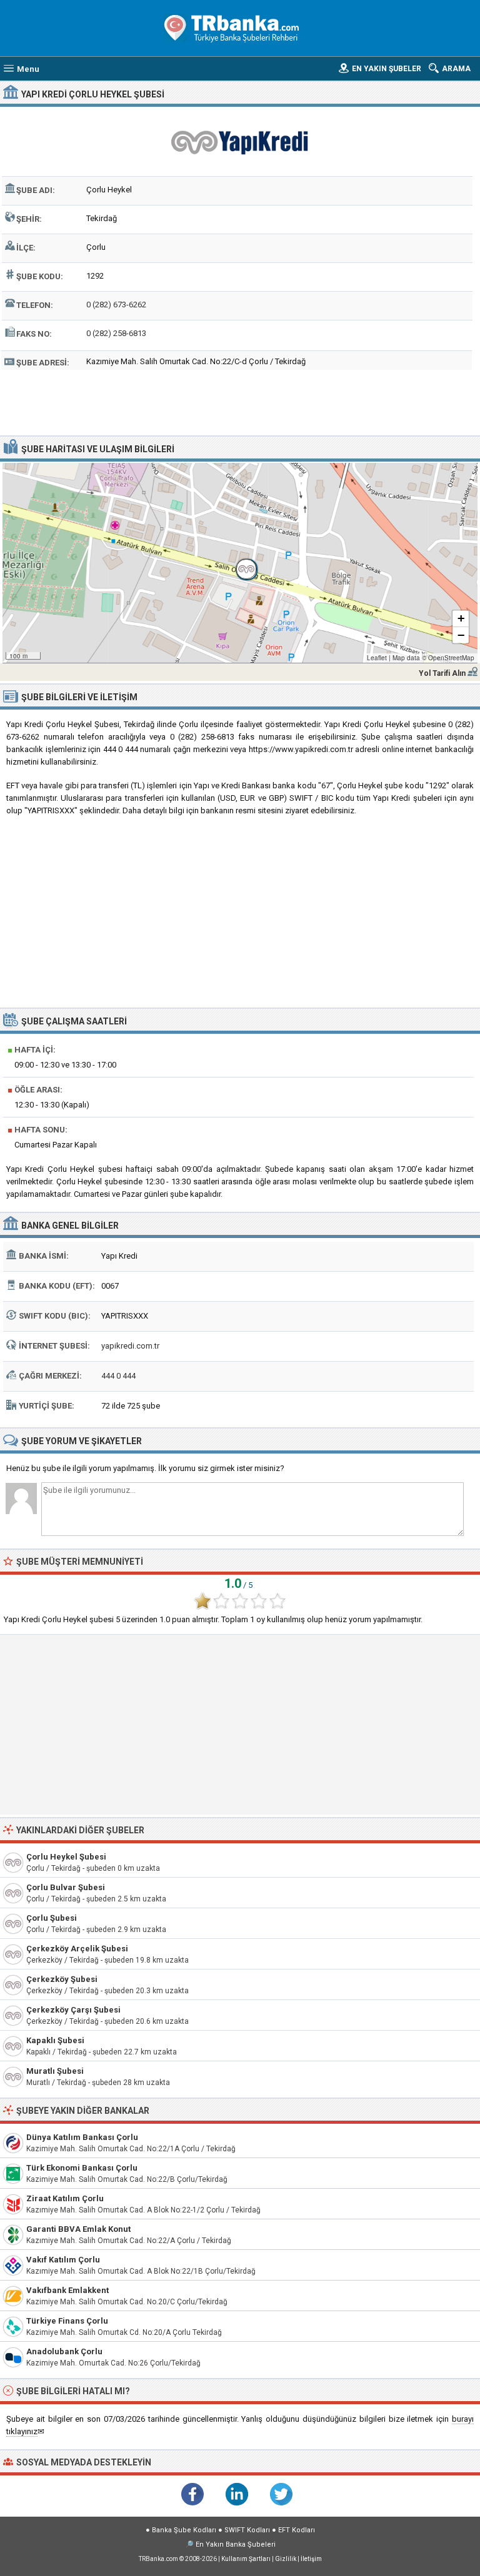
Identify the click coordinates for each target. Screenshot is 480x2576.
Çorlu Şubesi (52, 1918)
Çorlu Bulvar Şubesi (66, 1887)
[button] (240, 563)
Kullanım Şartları (246, 2559)
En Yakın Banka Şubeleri (236, 2544)
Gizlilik (286, 2559)
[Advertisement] (240, 401)
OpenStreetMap (451, 658)
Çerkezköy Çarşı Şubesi (73, 2010)
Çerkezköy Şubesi (62, 1979)
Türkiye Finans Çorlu (67, 2321)
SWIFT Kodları (247, 2530)
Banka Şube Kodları (184, 2530)
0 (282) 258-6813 (116, 333)
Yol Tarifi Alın (442, 673)
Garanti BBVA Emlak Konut (78, 2229)
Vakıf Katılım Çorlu (63, 2260)
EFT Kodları (297, 2530)
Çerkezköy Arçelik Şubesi (77, 1949)
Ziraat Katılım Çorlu (65, 2198)
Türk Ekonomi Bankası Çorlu (82, 2168)
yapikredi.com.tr (130, 1346)
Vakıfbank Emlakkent (67, 2290)
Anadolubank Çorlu (64, 2351)
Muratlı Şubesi (55, 2071)
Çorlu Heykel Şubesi (66, 1857)
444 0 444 (118, 1376)
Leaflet (377, 658)
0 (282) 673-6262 (116, 305)
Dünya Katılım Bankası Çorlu (82, 2137)
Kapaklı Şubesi (55, 2040)
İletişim (311, 2559)
